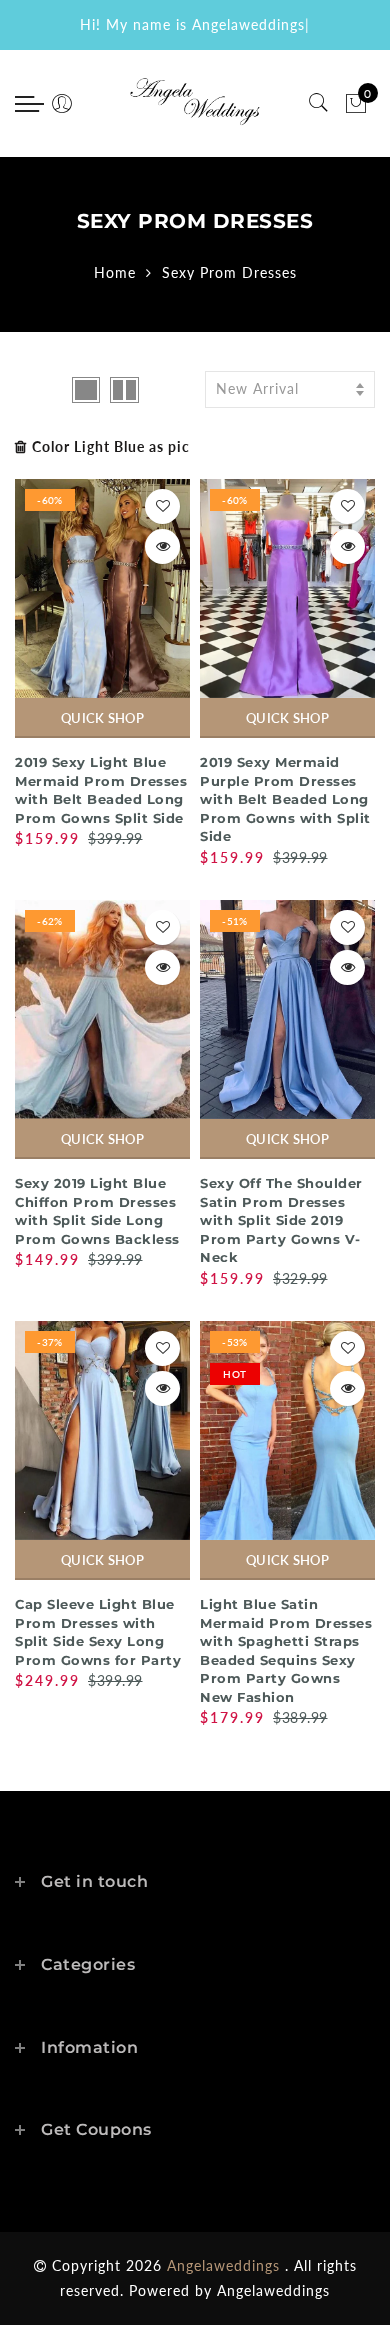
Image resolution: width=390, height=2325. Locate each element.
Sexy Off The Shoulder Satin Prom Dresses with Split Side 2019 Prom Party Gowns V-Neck (281, 1220)
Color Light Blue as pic (111, 446)
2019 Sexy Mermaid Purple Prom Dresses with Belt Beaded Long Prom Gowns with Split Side (285, 799)
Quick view (162, 546)
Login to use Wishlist (162, 506)
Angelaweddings (273, 2290)
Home (115, 272)
